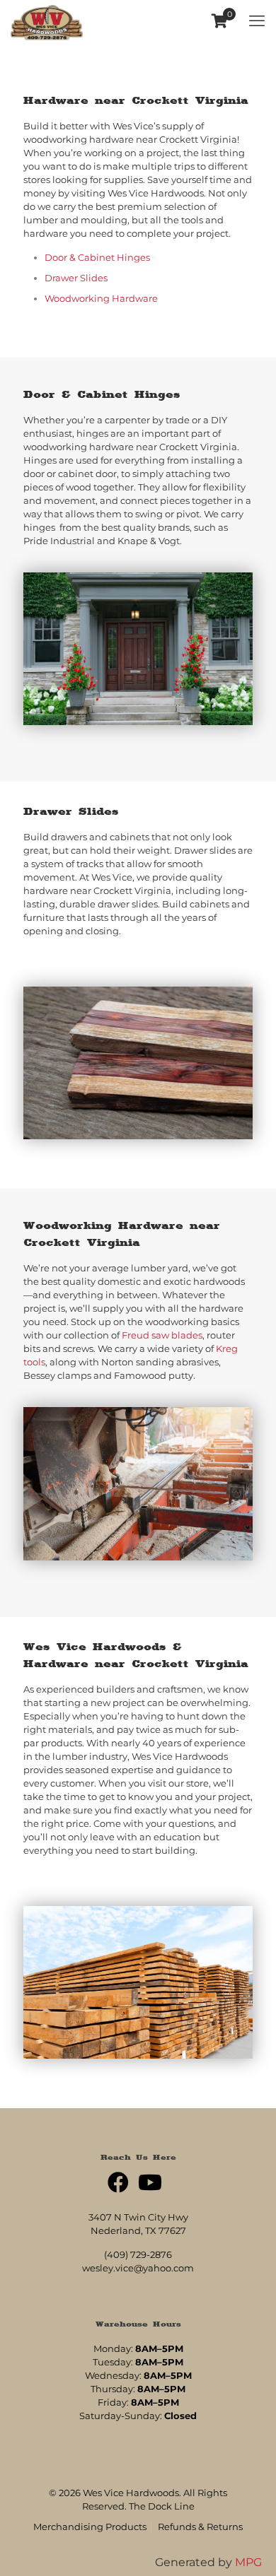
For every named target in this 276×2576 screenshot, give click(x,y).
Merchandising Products (90, 2527)
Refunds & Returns (200, 2527)
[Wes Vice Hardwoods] (47, 21)
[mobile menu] (257, 21)
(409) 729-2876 (138, 2254)
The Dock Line (162, 2506)
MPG (248, 2562)
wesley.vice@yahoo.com (138, 2268)
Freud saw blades (162, 1335)
